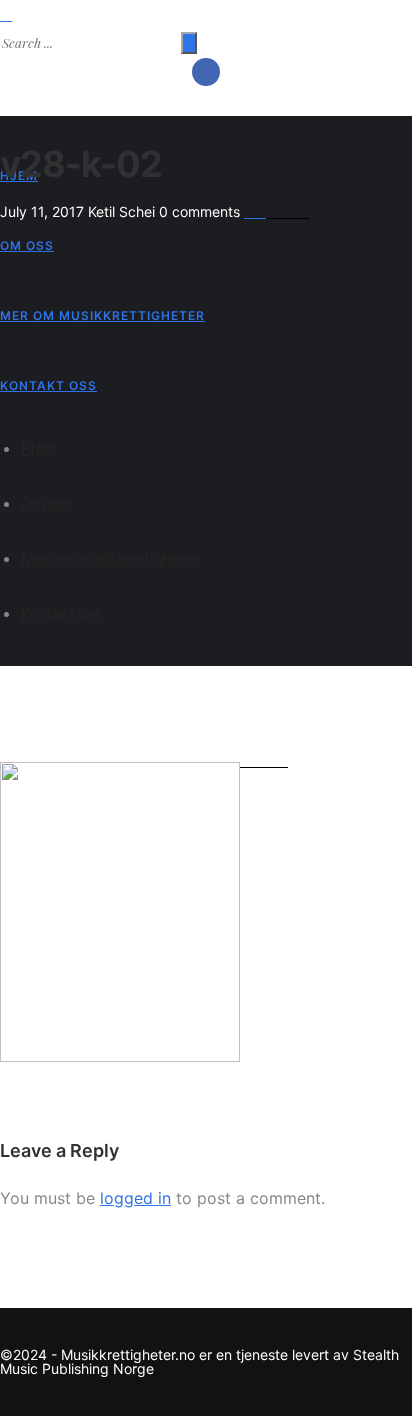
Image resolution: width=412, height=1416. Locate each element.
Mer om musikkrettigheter (102, 315)
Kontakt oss (48, 385)
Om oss (27, 245)
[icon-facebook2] (206, 72)
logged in (135, 1198)
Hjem (38, 448)
